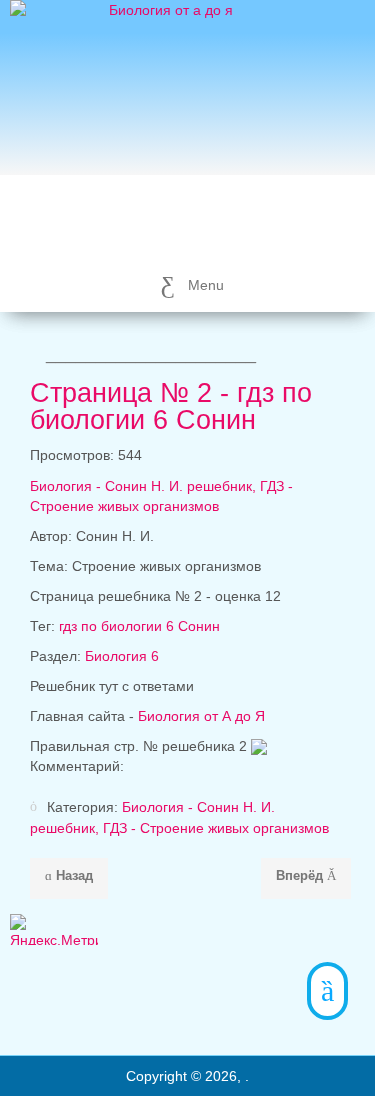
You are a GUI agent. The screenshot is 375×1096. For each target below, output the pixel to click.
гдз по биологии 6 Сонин (139, 626)
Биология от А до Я (201, 716)
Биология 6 (122, 656)
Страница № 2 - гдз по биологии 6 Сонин (171, 406)
